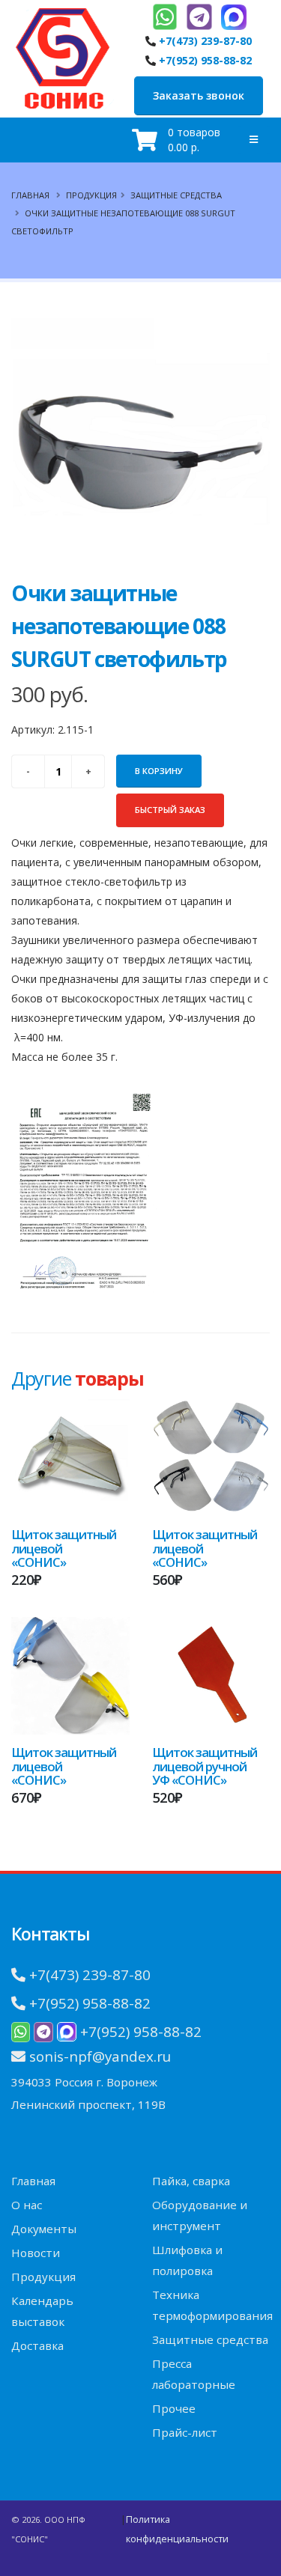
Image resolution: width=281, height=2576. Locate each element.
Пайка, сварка (191, 2181)
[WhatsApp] (165, 17)
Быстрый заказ (170, 810)
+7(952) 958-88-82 (205, 60)
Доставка (37, 2345)
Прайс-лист (185, 2432)
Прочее (174, 2408)
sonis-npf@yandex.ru (100, 2056)
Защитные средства (176, 195)
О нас (27, 2205)
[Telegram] (199, 17)
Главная (30, 195)
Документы (44, 2229)
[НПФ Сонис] (63, 55)
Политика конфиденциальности (177, 2529)
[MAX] (234, 17)
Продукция (91, 195)
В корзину (159, 771)
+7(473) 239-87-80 (205, 41)
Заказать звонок (199, 95)
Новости (36, 2253)
